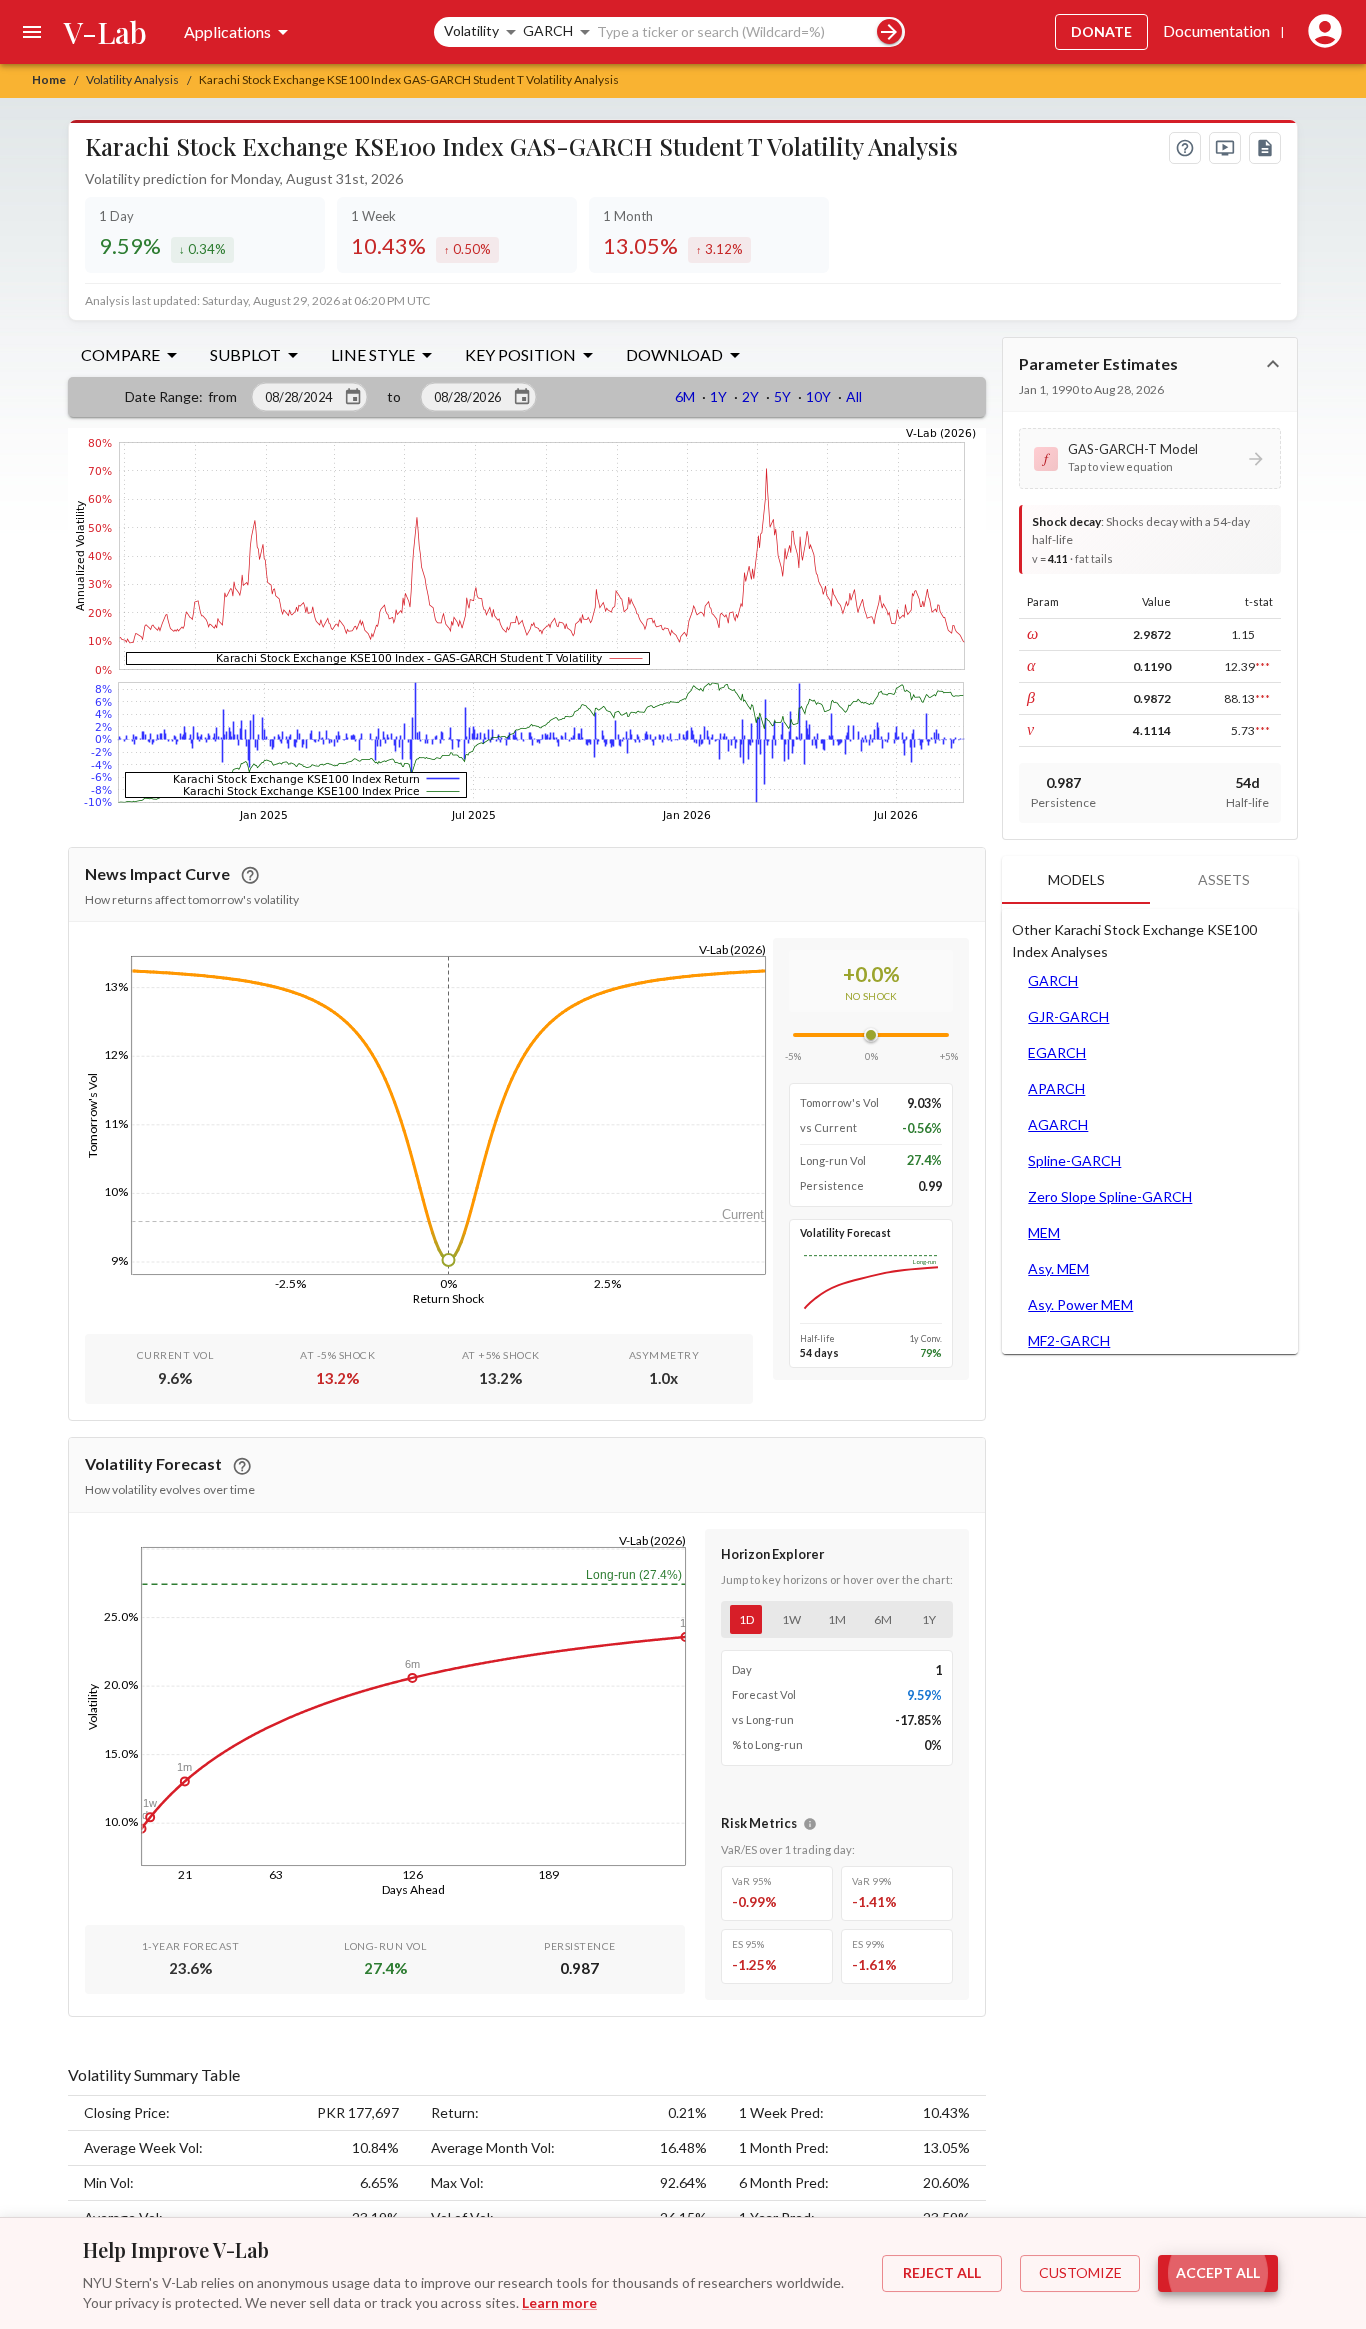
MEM (1044, 1232)
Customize (1080, 2272)
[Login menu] (1321, 32)
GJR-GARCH (1068, 1016)
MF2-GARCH (1069, 1340)
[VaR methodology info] (810, 1824)
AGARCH (1058, 1124)
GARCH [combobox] (548, 30)
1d (746, 1619)
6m (883, 1619)
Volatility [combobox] (471, 30)
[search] (889, 31)
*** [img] (1262, 666)
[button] (1149, 458)
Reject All (942, 2272)
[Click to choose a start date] (353, 397)
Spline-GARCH (1074, 1160)
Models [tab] (1076, 879)
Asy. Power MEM (1080, 1304)
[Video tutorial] (1225, 148)
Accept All (1218, 2272)
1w (791, 1619)
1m (837, 1619)
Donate (1101, 31)
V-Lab (105, 32)
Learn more (559, 2302)
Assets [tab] (1224, 879)
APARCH (1056, 1088)
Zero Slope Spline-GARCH (1110, 1196)
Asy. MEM (1058, 1268)
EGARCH (1057, 1052)
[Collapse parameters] (1273, 364)
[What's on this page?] (1185, 148)
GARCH (1053, 980)
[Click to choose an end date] (522, 397)
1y (929, 1619)
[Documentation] (1265, 148)
